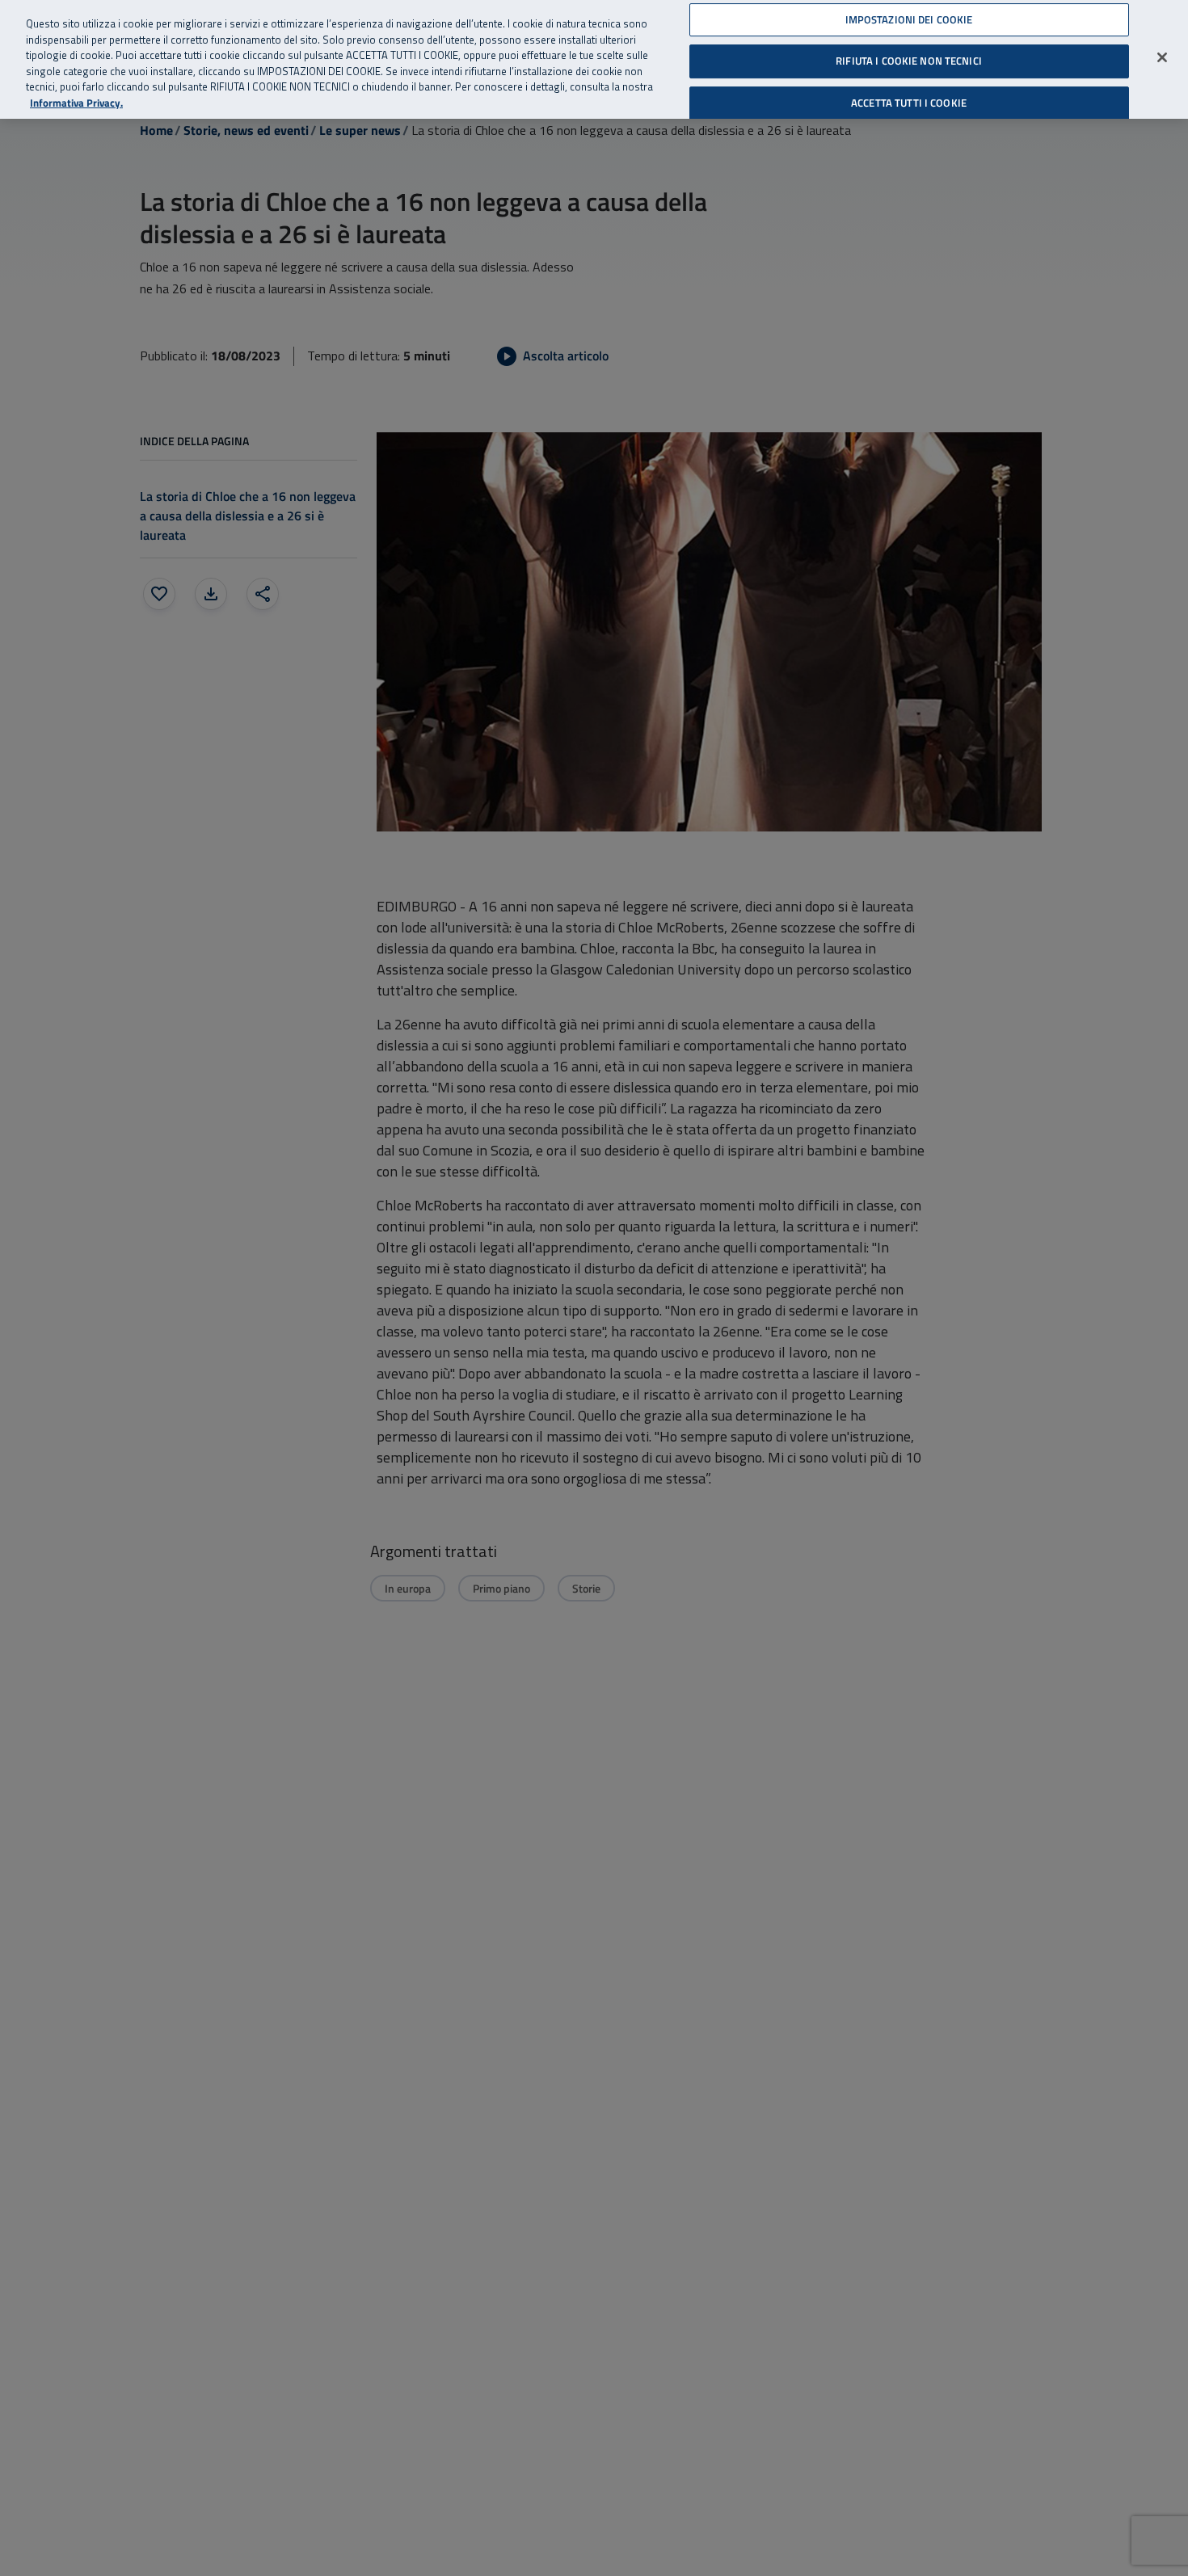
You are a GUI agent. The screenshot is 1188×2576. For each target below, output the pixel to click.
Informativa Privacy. (76, 103)
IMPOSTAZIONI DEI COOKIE (909, 19)
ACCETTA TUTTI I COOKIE (909, 103)
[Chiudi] (1162, 57)
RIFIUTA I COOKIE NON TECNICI (909, 61)
